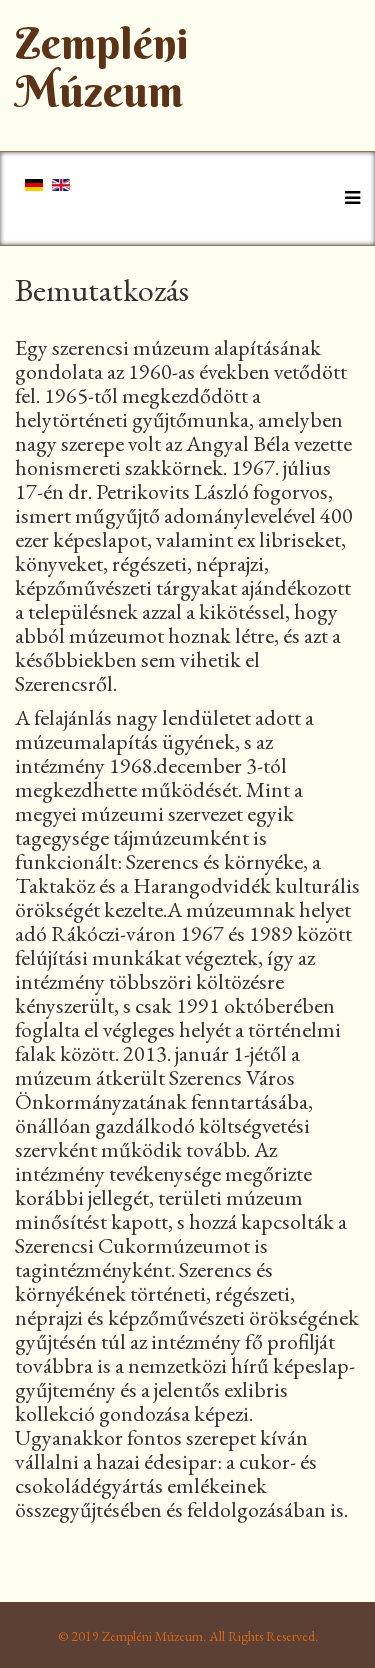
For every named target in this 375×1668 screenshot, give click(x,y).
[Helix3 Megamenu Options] (347, 197)
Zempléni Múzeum (102, 67)
